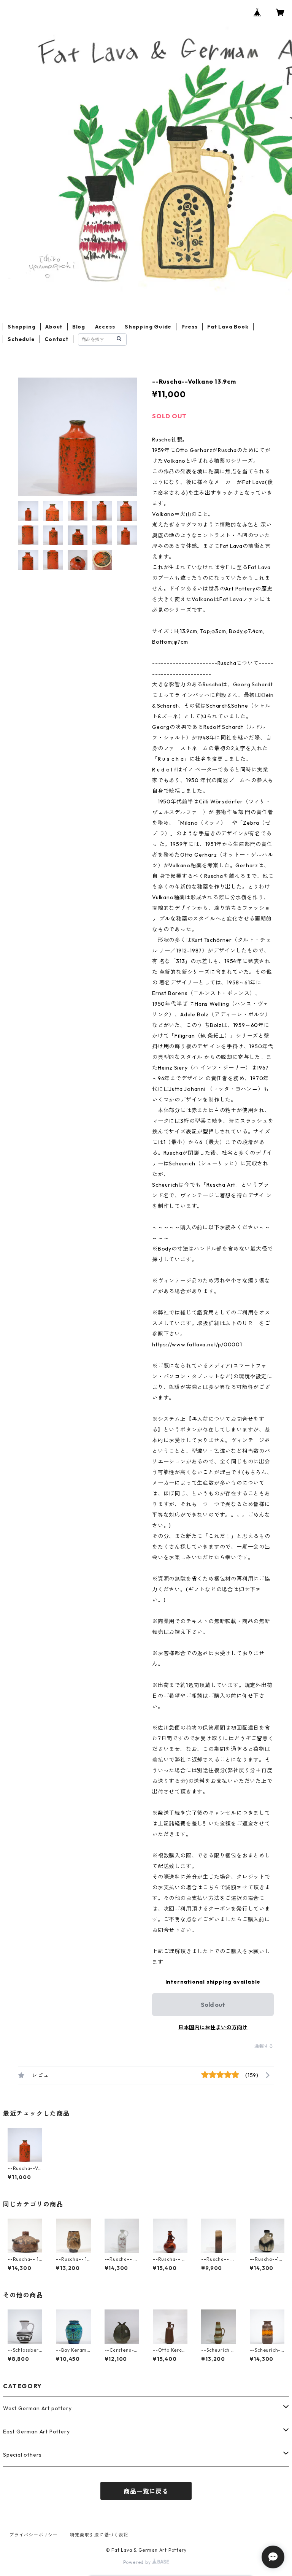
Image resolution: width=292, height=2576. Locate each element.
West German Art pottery (37, 2408)
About (54, 327)
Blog (79, 327)
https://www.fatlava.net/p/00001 (197, 1344)
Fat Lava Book (228, 327)
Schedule (21, 339)
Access (105, 327)
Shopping (21, 327)
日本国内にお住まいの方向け (213, 2027)
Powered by (138, 2562)
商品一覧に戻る (146, 2491)
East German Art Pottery (36, 2432)
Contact (56, 339)
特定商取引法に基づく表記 (99, 2535)
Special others (22, 2455)
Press (190, 327)
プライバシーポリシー (33, 2535)
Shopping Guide (148, 327)
